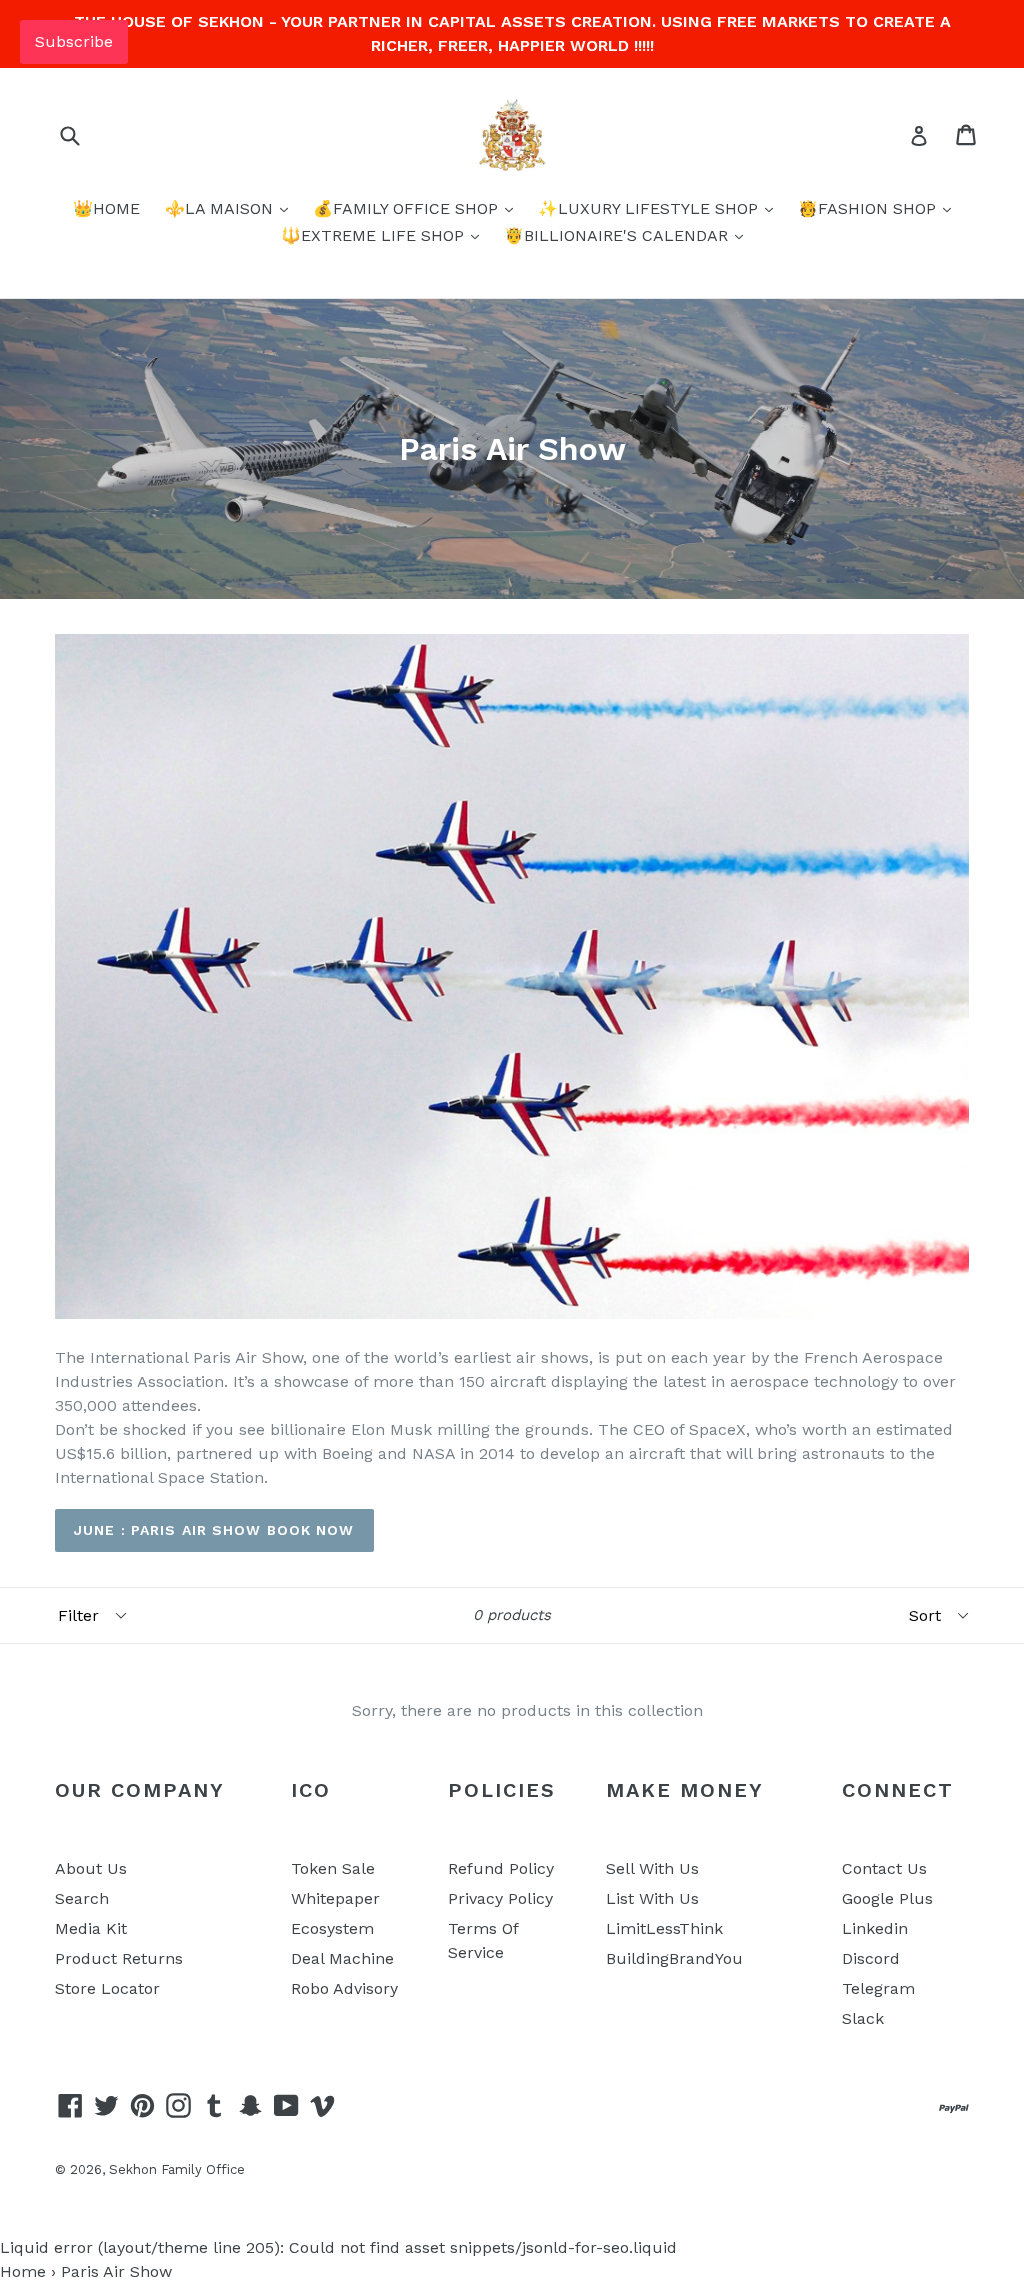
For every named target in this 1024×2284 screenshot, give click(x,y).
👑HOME (106, 208)
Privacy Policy (500, 1898)
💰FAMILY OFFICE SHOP (408, 208)
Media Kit (91, 1928)
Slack (863, 2018)
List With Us (652, 1898)
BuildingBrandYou (674, 1958)
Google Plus (887, 1898)
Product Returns (119, 1958)
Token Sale (333, 1868)
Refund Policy (501, 1868)
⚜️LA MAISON (221, 208)
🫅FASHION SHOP (869, 208)
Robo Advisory (344, 1988)
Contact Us (884, 1868)
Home (23, 2271)
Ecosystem (332, 1928)
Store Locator (107, 1988)
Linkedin (875, 1928)
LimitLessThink (664, 1928)
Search (82, 1898)
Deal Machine (342, 1958)
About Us (91, 1868)
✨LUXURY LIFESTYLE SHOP (650, 208)
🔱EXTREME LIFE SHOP (375, 235)
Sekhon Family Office (177, 2169)
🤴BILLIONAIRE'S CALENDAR (618, 235)
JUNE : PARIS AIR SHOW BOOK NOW (214, 1530)
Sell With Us (652, 1868)
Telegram (878, 1988)
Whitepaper (335, 1898)
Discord (871, 1958)
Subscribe (74, 41)
